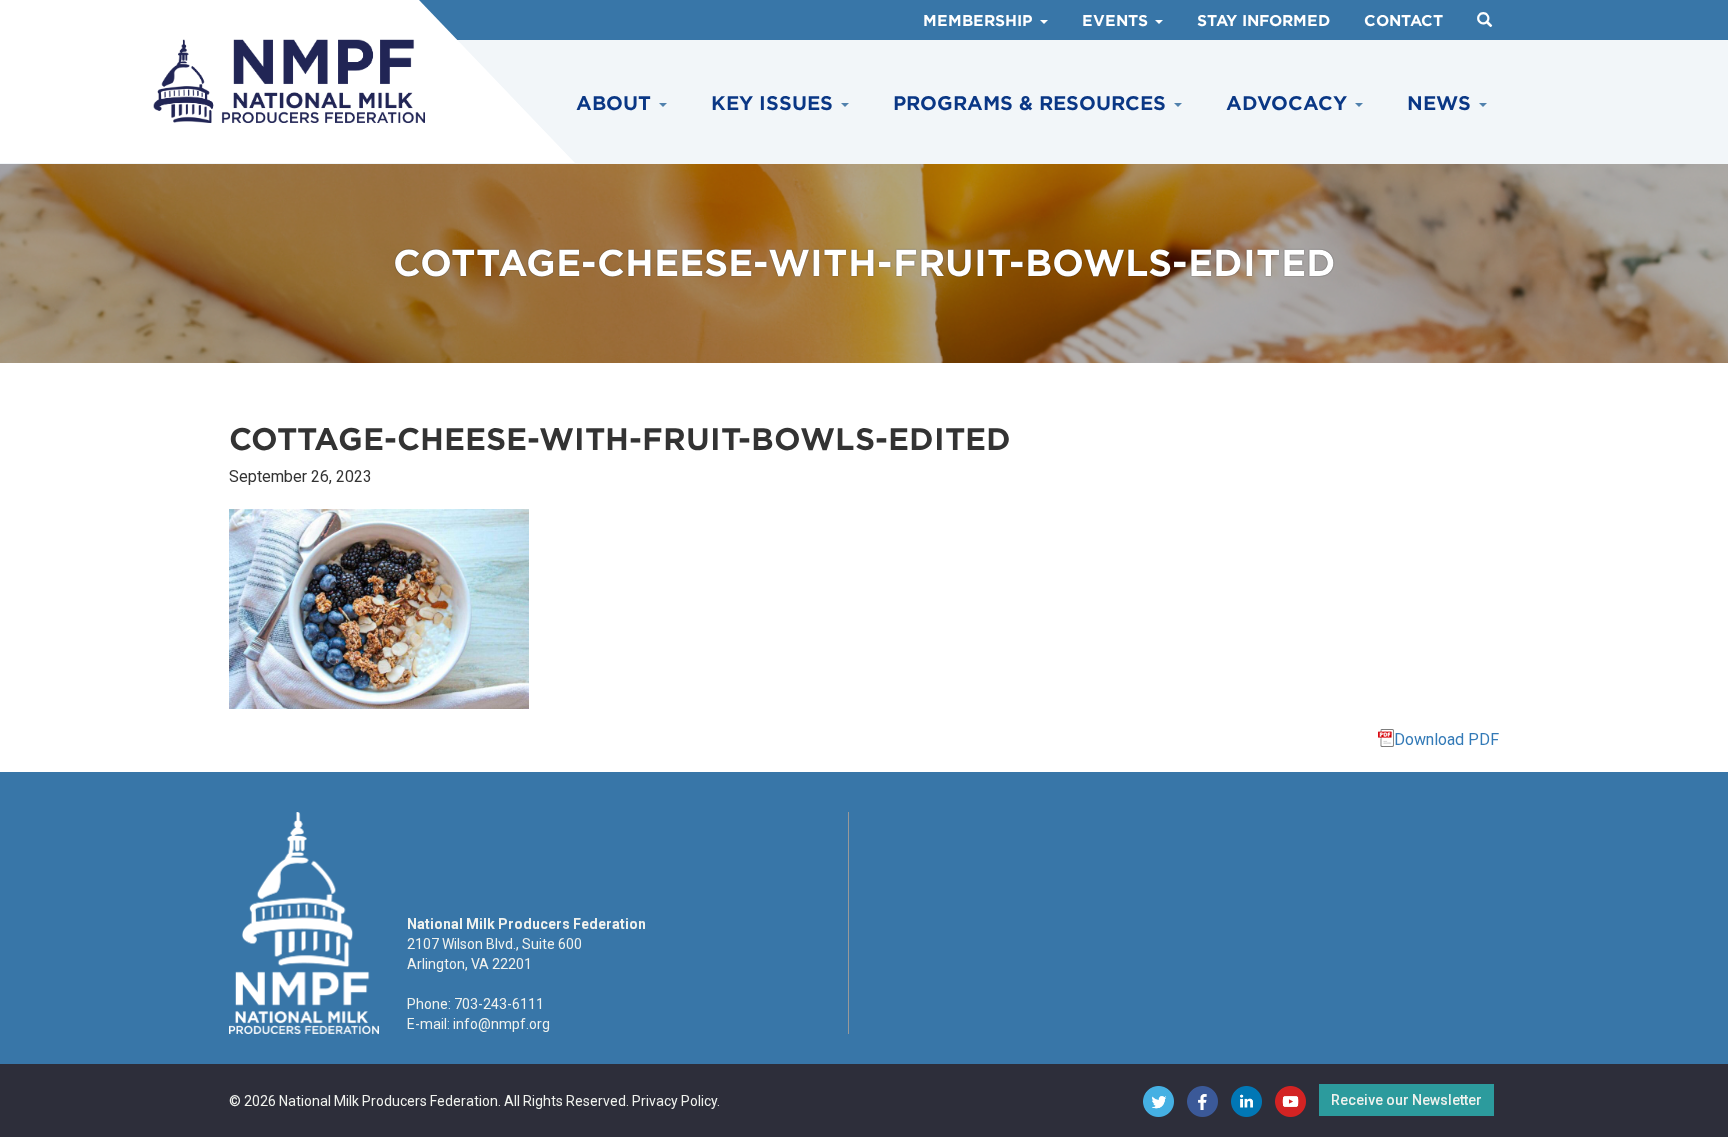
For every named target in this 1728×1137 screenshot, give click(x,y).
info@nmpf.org (501, 1024)
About (616, 103)
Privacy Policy (674, 1101)
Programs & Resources (1032, 103)
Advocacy (1289, 103)
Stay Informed (1263, 21)
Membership (980, 21)
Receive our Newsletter (1406, 1100)
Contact (1403, 21)
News (1442, 103)
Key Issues (775, 103)
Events (1117, 21)
